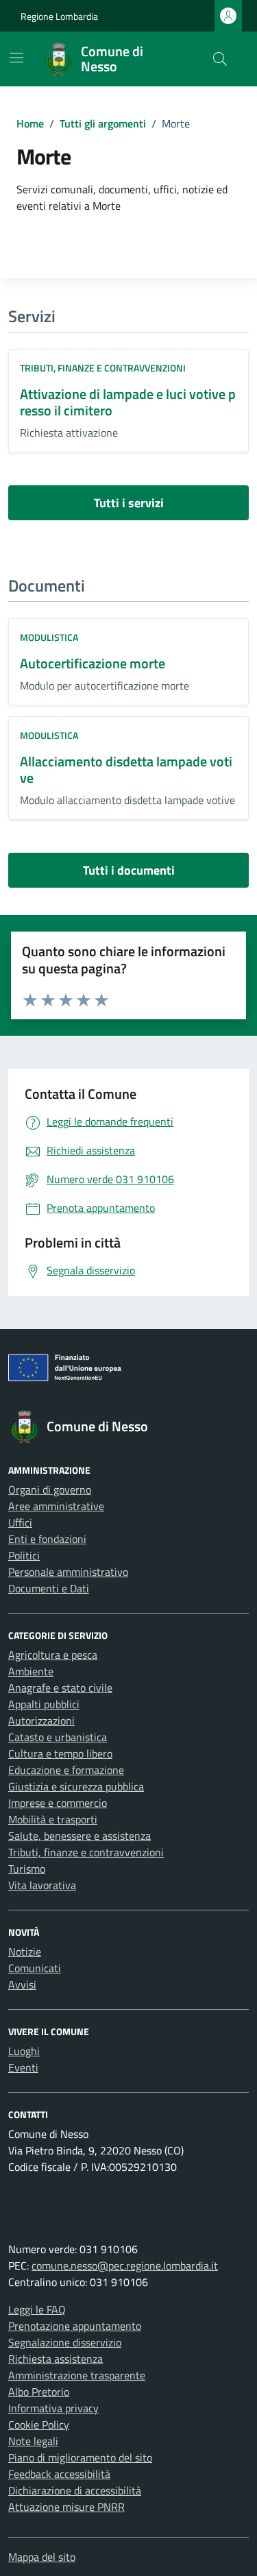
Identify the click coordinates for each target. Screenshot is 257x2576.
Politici (24, 1555)
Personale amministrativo (68, 1572)
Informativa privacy (53, 2408)
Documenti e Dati (49, 1588)
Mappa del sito (42, 2557)
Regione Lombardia (59, 16)
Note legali (33, 2441)
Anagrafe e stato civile (60, 1688)
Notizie (25, 1952)
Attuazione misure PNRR (66, 2507)
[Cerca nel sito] (220, 59)
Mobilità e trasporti (53, 1819)
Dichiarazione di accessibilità (75, 2490)
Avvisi (22, 1984)
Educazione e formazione (66, 1770)
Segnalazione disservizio (65, 2342)
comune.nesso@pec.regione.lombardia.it (125, 2265)
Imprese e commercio (58, 1803)
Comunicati (35, 1968)
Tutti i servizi (129, 503)
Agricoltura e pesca (53, 1655)
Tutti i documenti (129, 870)
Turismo (27, 1869)
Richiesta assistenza (56, 2359)
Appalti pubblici (44, 1704)
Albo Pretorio (39, 2392)
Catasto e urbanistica (58, 1737)
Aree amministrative (56, 1506)
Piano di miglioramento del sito (80, 2457)
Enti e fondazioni (47, 1539)
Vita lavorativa (42, 1885)
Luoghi (24, 2051)
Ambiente (31, 1671)
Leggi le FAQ (37, 2309)
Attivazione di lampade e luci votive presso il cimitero (128, 402)
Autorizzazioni (41, 1721)
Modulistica (49, 637)
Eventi (23, 2067)
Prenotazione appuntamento (75, 2326)
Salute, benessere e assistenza (79, 1836)
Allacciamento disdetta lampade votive (126, 769)
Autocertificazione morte (93, 663)
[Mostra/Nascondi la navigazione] (16, 58)
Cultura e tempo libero (60, 1753)
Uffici (20, 1522)
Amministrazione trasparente (77, 2375)
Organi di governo (50, 1490)
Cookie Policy (39, 2425)
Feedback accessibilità (59, 2474)
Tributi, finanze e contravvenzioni (103, 368)
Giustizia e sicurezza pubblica (76, 1786)
